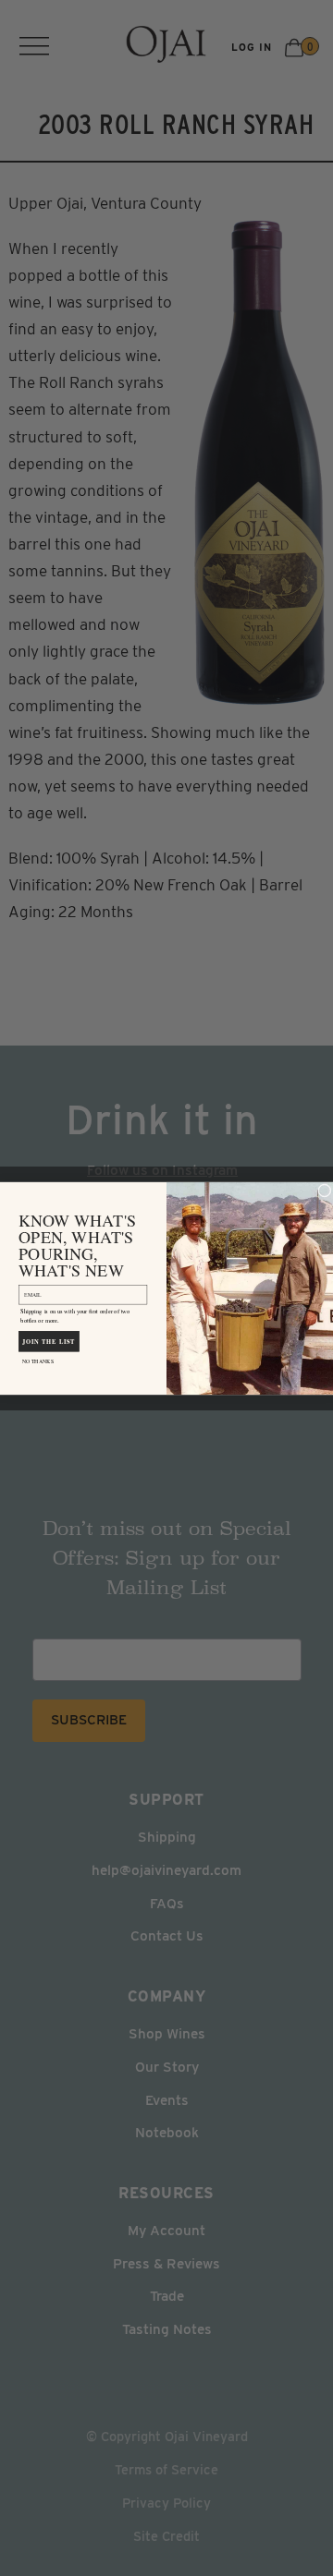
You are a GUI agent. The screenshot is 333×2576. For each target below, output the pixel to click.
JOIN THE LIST (49, 1341)
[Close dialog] (325, 1190)
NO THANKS (38, 1361)
